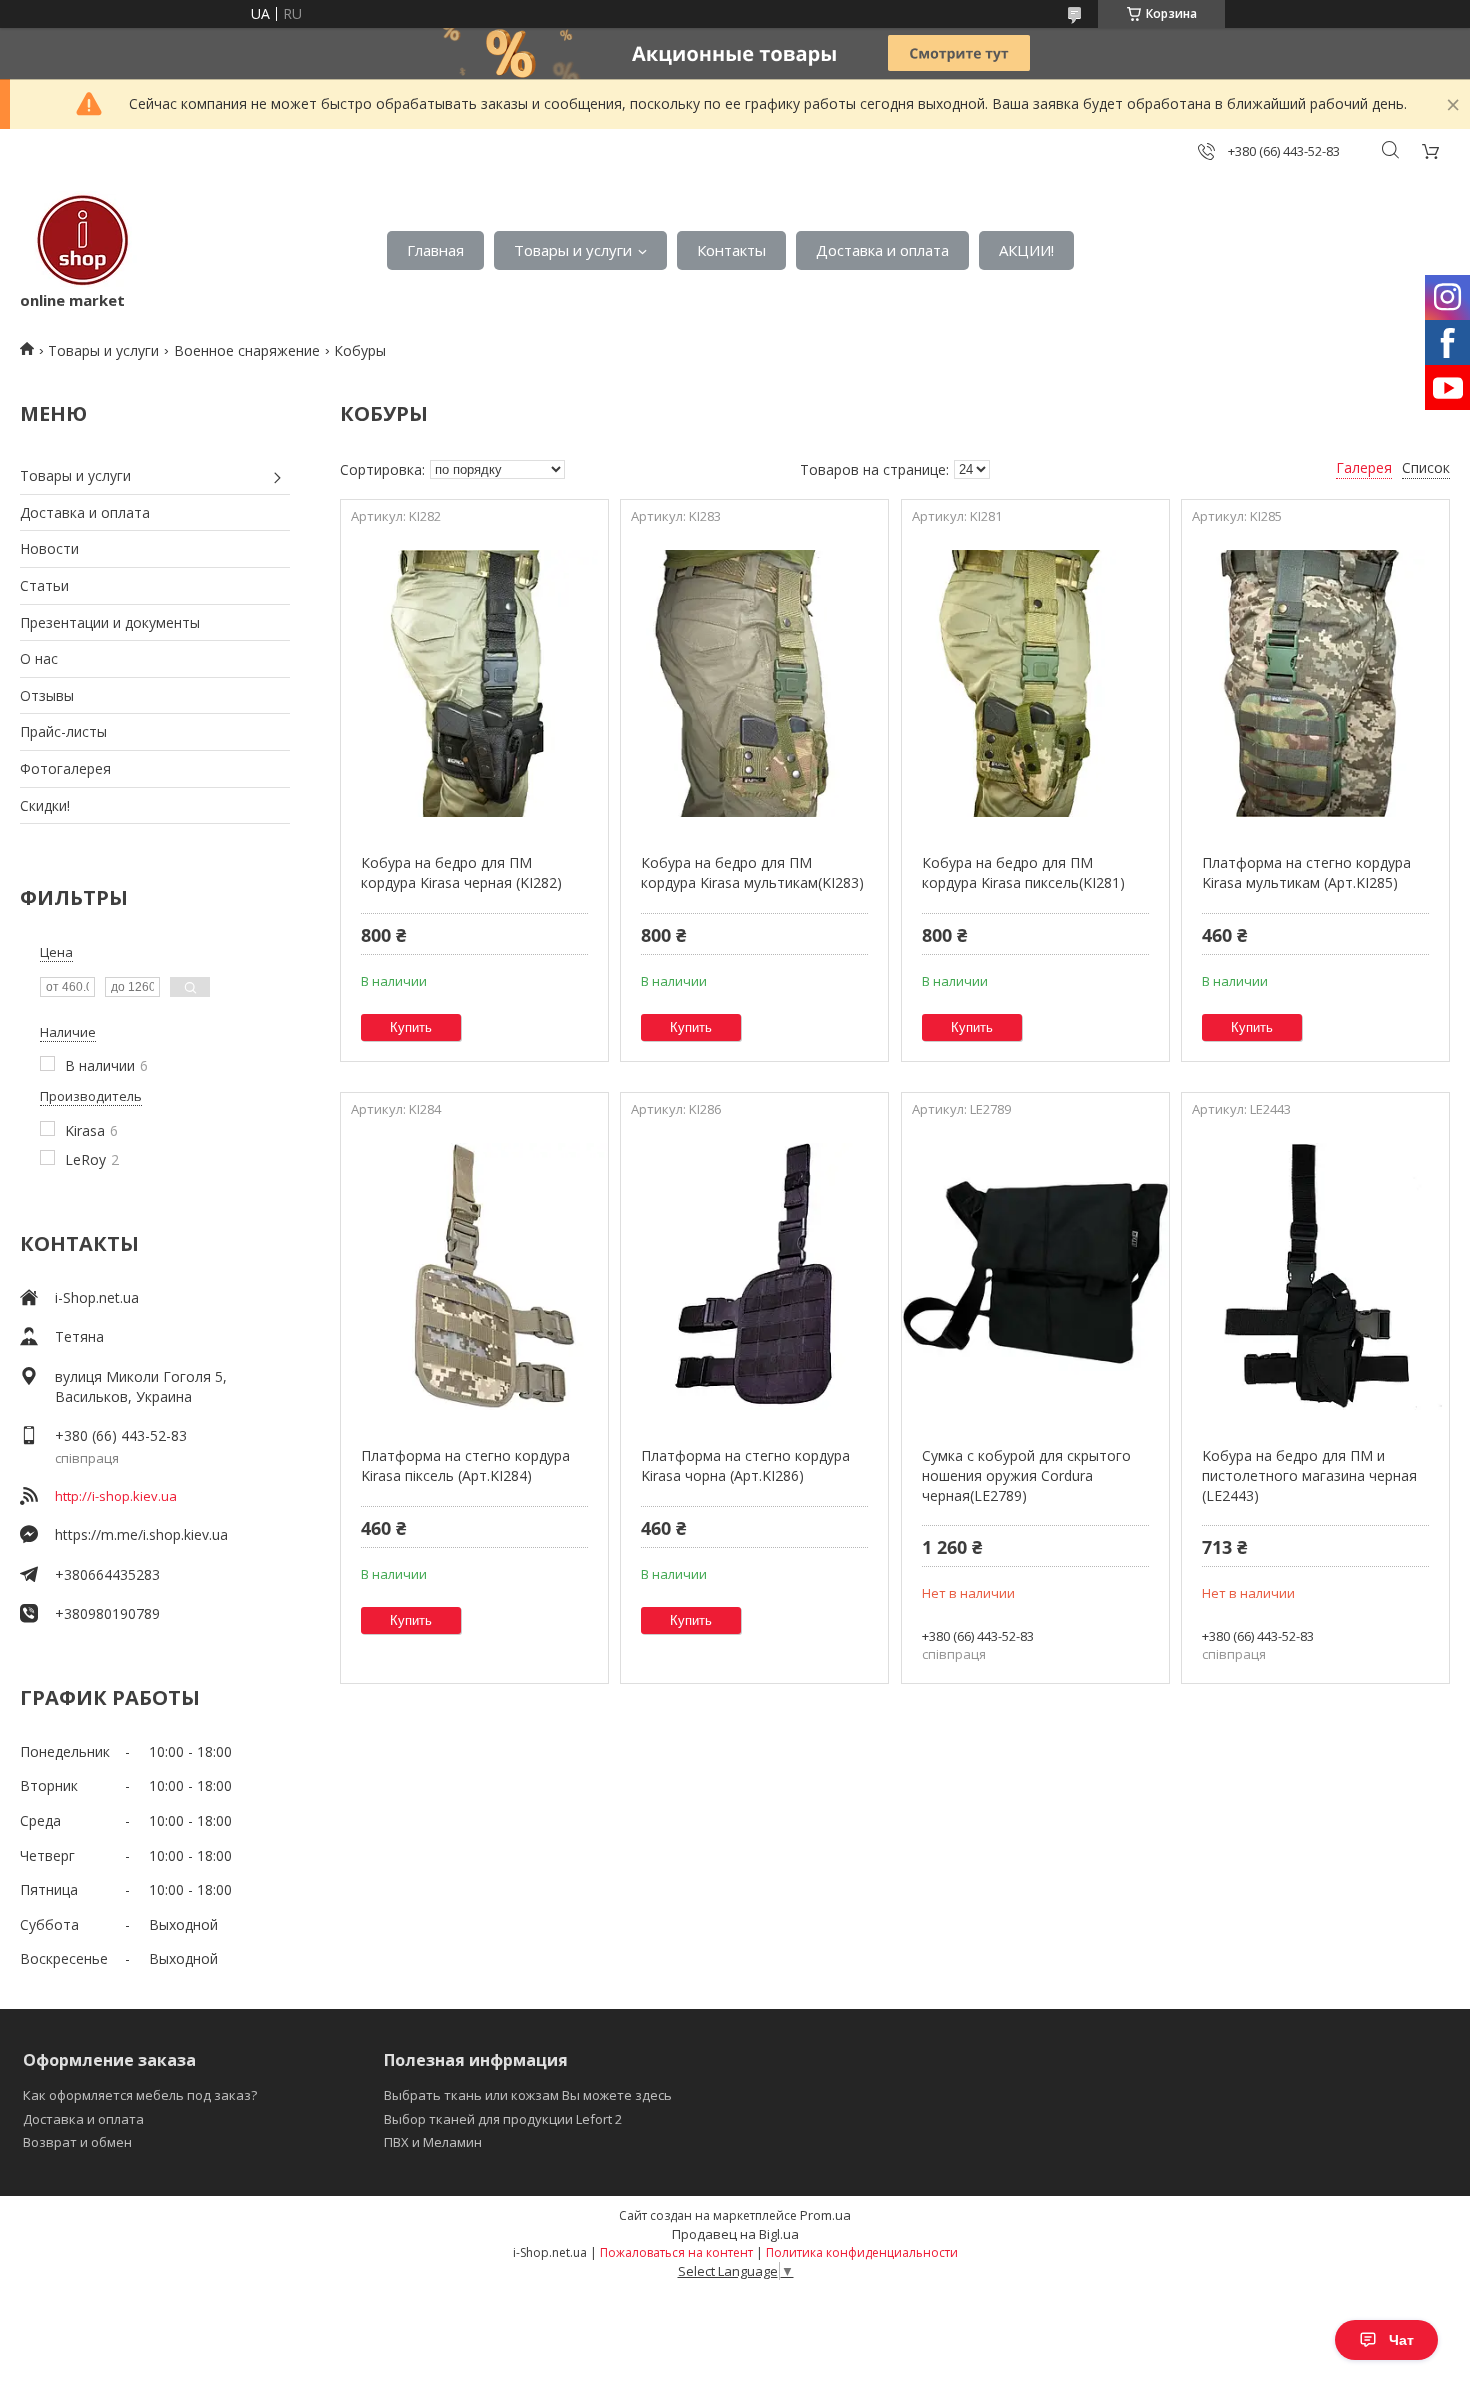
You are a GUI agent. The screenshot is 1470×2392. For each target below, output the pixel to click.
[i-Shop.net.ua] (78, 240)
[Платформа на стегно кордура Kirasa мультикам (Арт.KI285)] (1315, 683)
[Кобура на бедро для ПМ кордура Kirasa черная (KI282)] (474, 683)
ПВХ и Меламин (433, 2142)
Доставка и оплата (882, 250)
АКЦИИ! (1026, 250)
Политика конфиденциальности (862, 2252)
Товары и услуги (573, 250)
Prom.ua (825, 2215)
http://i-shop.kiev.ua (116, 1496)
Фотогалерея (65, 768)
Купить (411, 1027)
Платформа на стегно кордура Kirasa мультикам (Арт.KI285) (1306, 872)
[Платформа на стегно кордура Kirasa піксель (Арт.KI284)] (474, 1276)
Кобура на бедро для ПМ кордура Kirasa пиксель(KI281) (1023, 872)
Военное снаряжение (247, 350)
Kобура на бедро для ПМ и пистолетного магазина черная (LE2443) (1309, 1475)
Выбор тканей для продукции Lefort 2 (503, 2119)
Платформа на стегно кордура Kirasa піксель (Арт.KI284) (465, 1465)
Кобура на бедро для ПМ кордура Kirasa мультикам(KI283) (752, 872)
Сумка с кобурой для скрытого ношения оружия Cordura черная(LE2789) (1026, 1475)
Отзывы (47, 695)
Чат (1401, 2340)
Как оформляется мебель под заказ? (140, 2095)
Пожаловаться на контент (676, 2252)
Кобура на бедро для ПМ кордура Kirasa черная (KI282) (461, 872)
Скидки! (45, 805)
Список (1426, 467)
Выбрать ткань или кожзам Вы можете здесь (528, 2095)
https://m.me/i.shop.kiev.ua (141, 1534)
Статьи (44, 585)
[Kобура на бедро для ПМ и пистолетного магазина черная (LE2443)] (1315, 1276)
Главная (435, 250)
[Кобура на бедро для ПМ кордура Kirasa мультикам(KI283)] (754, 683)
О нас (39, 658)
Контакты (731, 250)
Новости (49, 548)
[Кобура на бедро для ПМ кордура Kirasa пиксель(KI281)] (1035, 683)
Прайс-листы (63, 731)
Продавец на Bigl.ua (735, 2234)
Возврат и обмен (77, 2142)
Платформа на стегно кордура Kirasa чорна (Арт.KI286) (745, 1465)
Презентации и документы (110, 622)
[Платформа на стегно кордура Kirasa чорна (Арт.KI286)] (754, 1276)
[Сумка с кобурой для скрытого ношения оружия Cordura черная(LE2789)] (1035, 1276)
